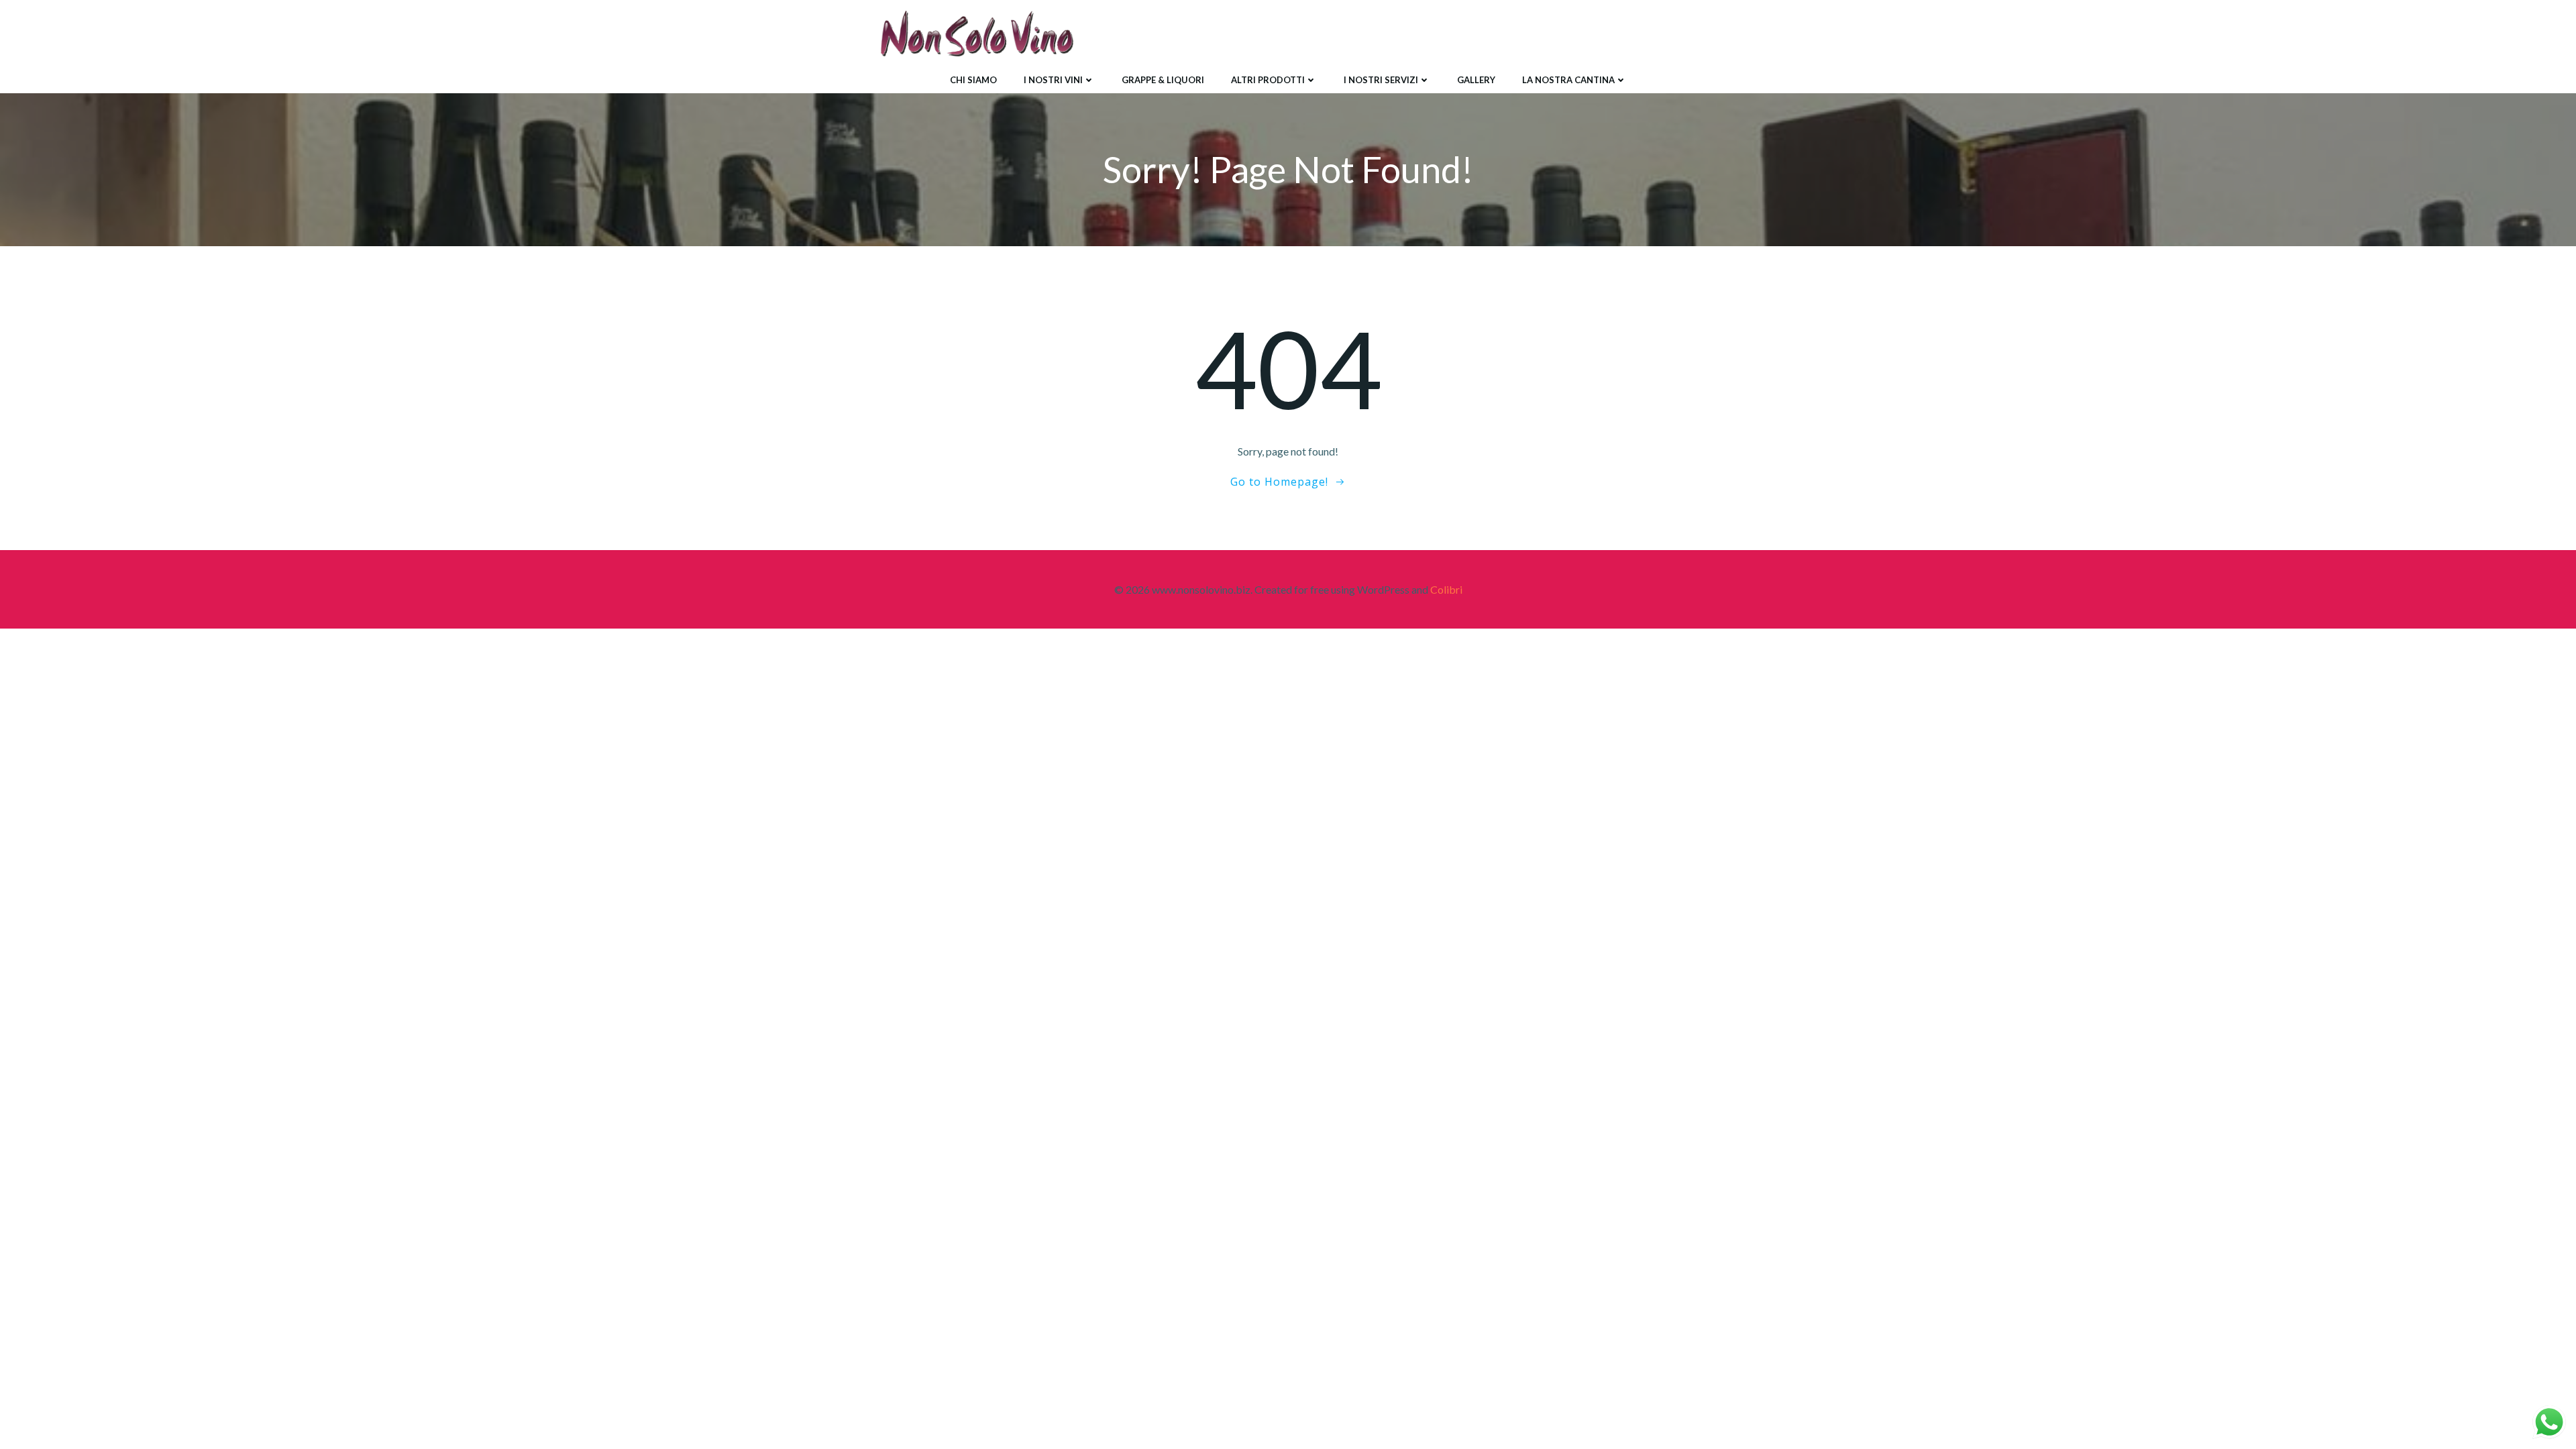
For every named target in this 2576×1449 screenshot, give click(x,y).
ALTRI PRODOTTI (1268, 80)
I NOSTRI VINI (1053, 80)
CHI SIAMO (973, 80)
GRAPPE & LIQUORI (1163, 80)
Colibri (1446, 589)
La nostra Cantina (1568, 80)
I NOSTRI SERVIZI (1381, 80)
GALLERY (1476, 80)
